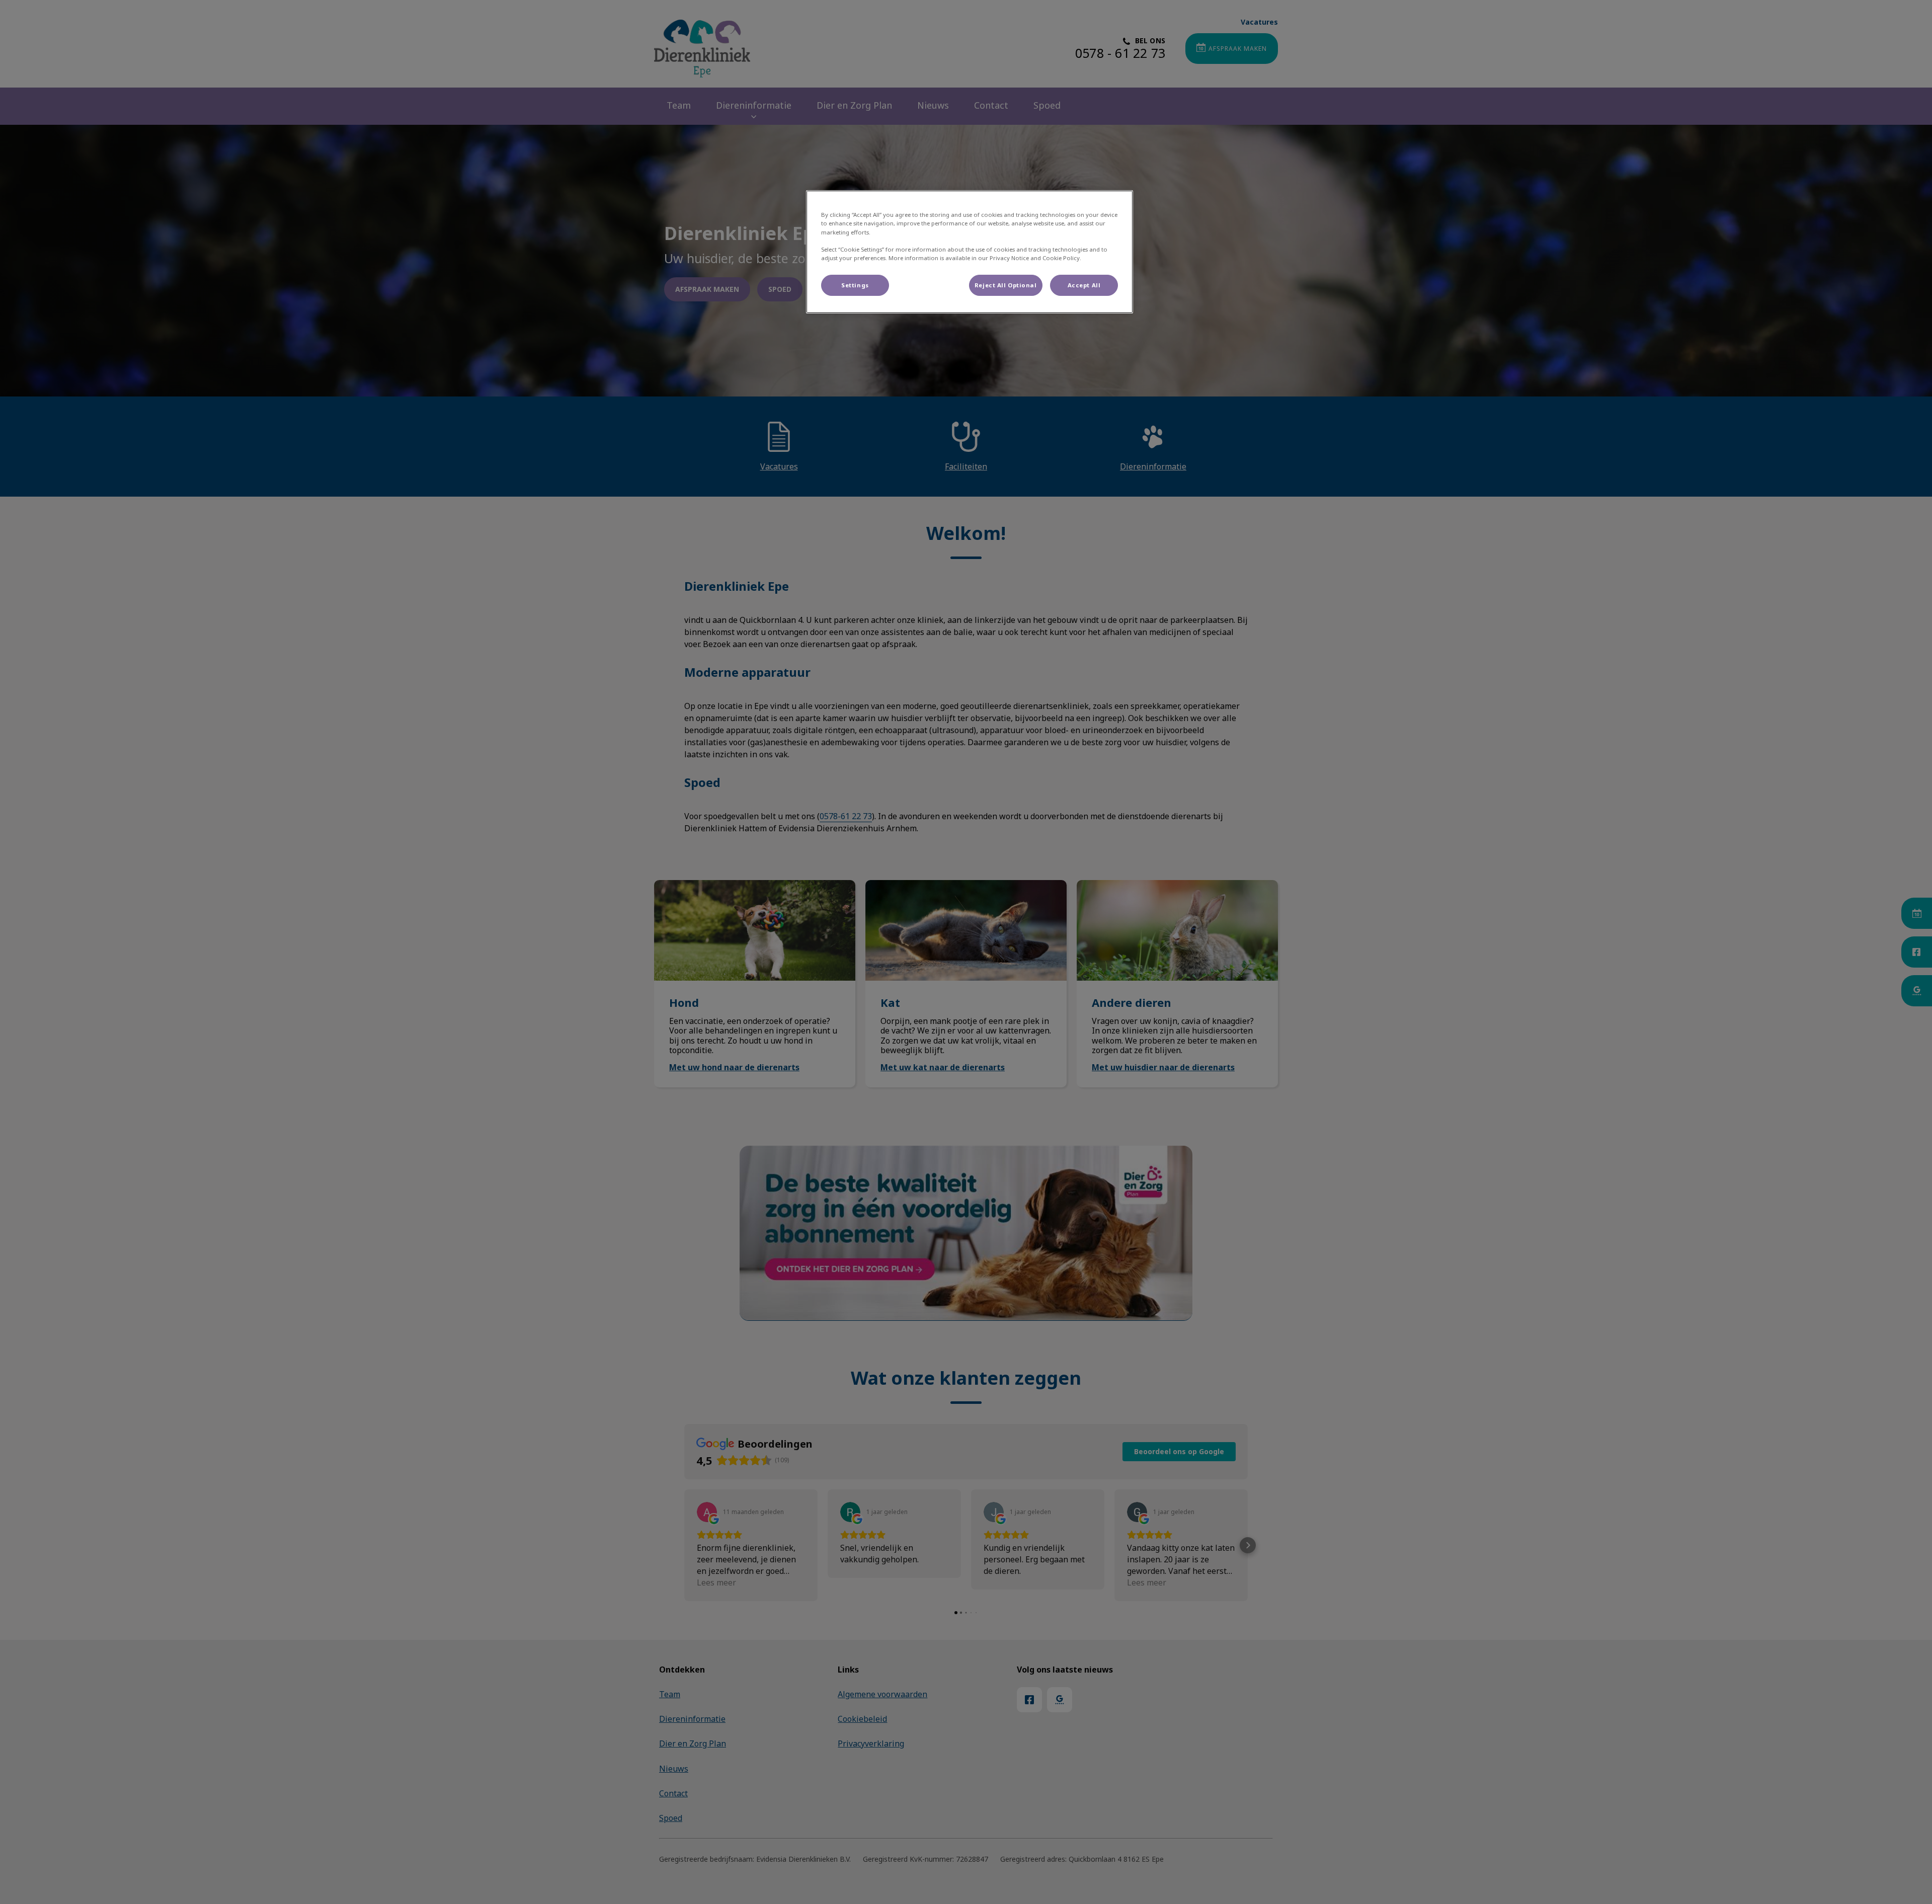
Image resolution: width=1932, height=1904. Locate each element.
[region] (970, 252)
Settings (855, 285)
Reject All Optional (1006, 285)
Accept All (1084, 285)
